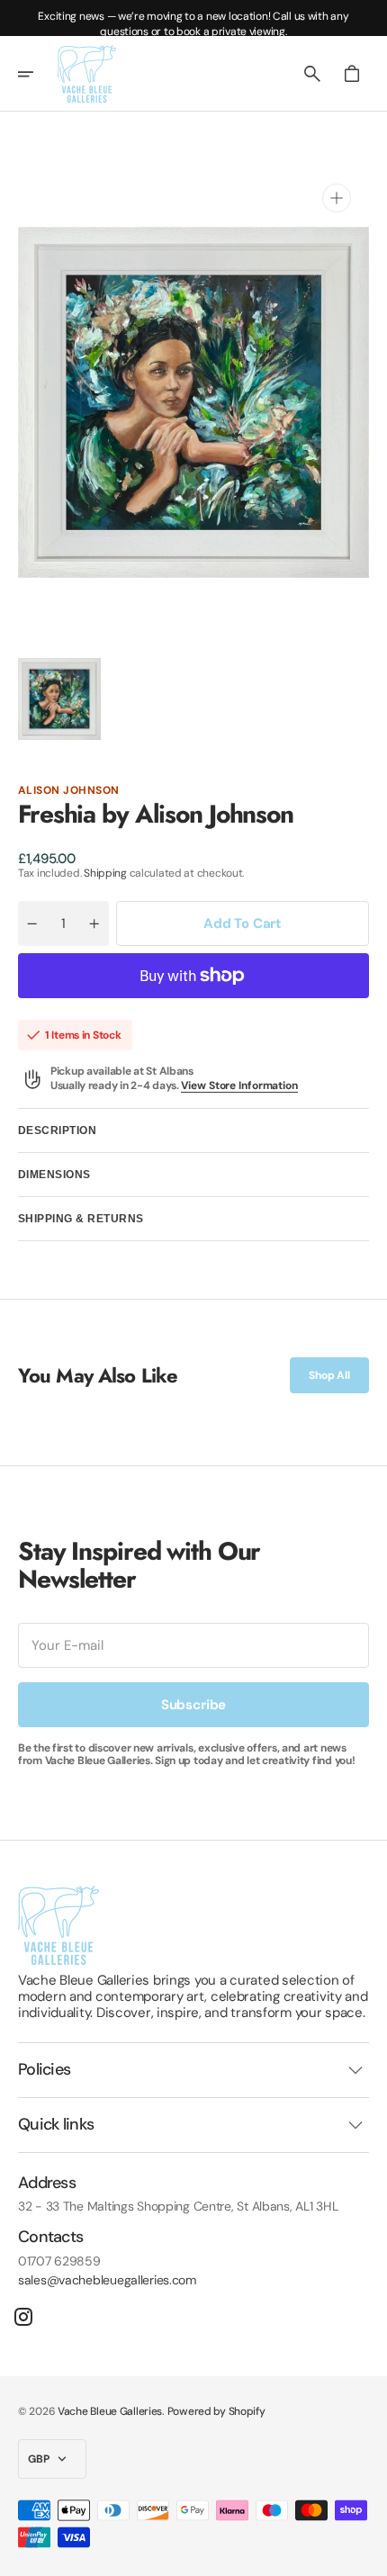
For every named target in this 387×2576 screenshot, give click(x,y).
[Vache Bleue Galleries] (87, 74)
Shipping (105, 873)
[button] (38, 74)
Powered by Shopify (216, 2411)
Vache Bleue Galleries (110, 2411)
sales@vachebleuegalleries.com (107, 2280)
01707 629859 (59, 2261)
